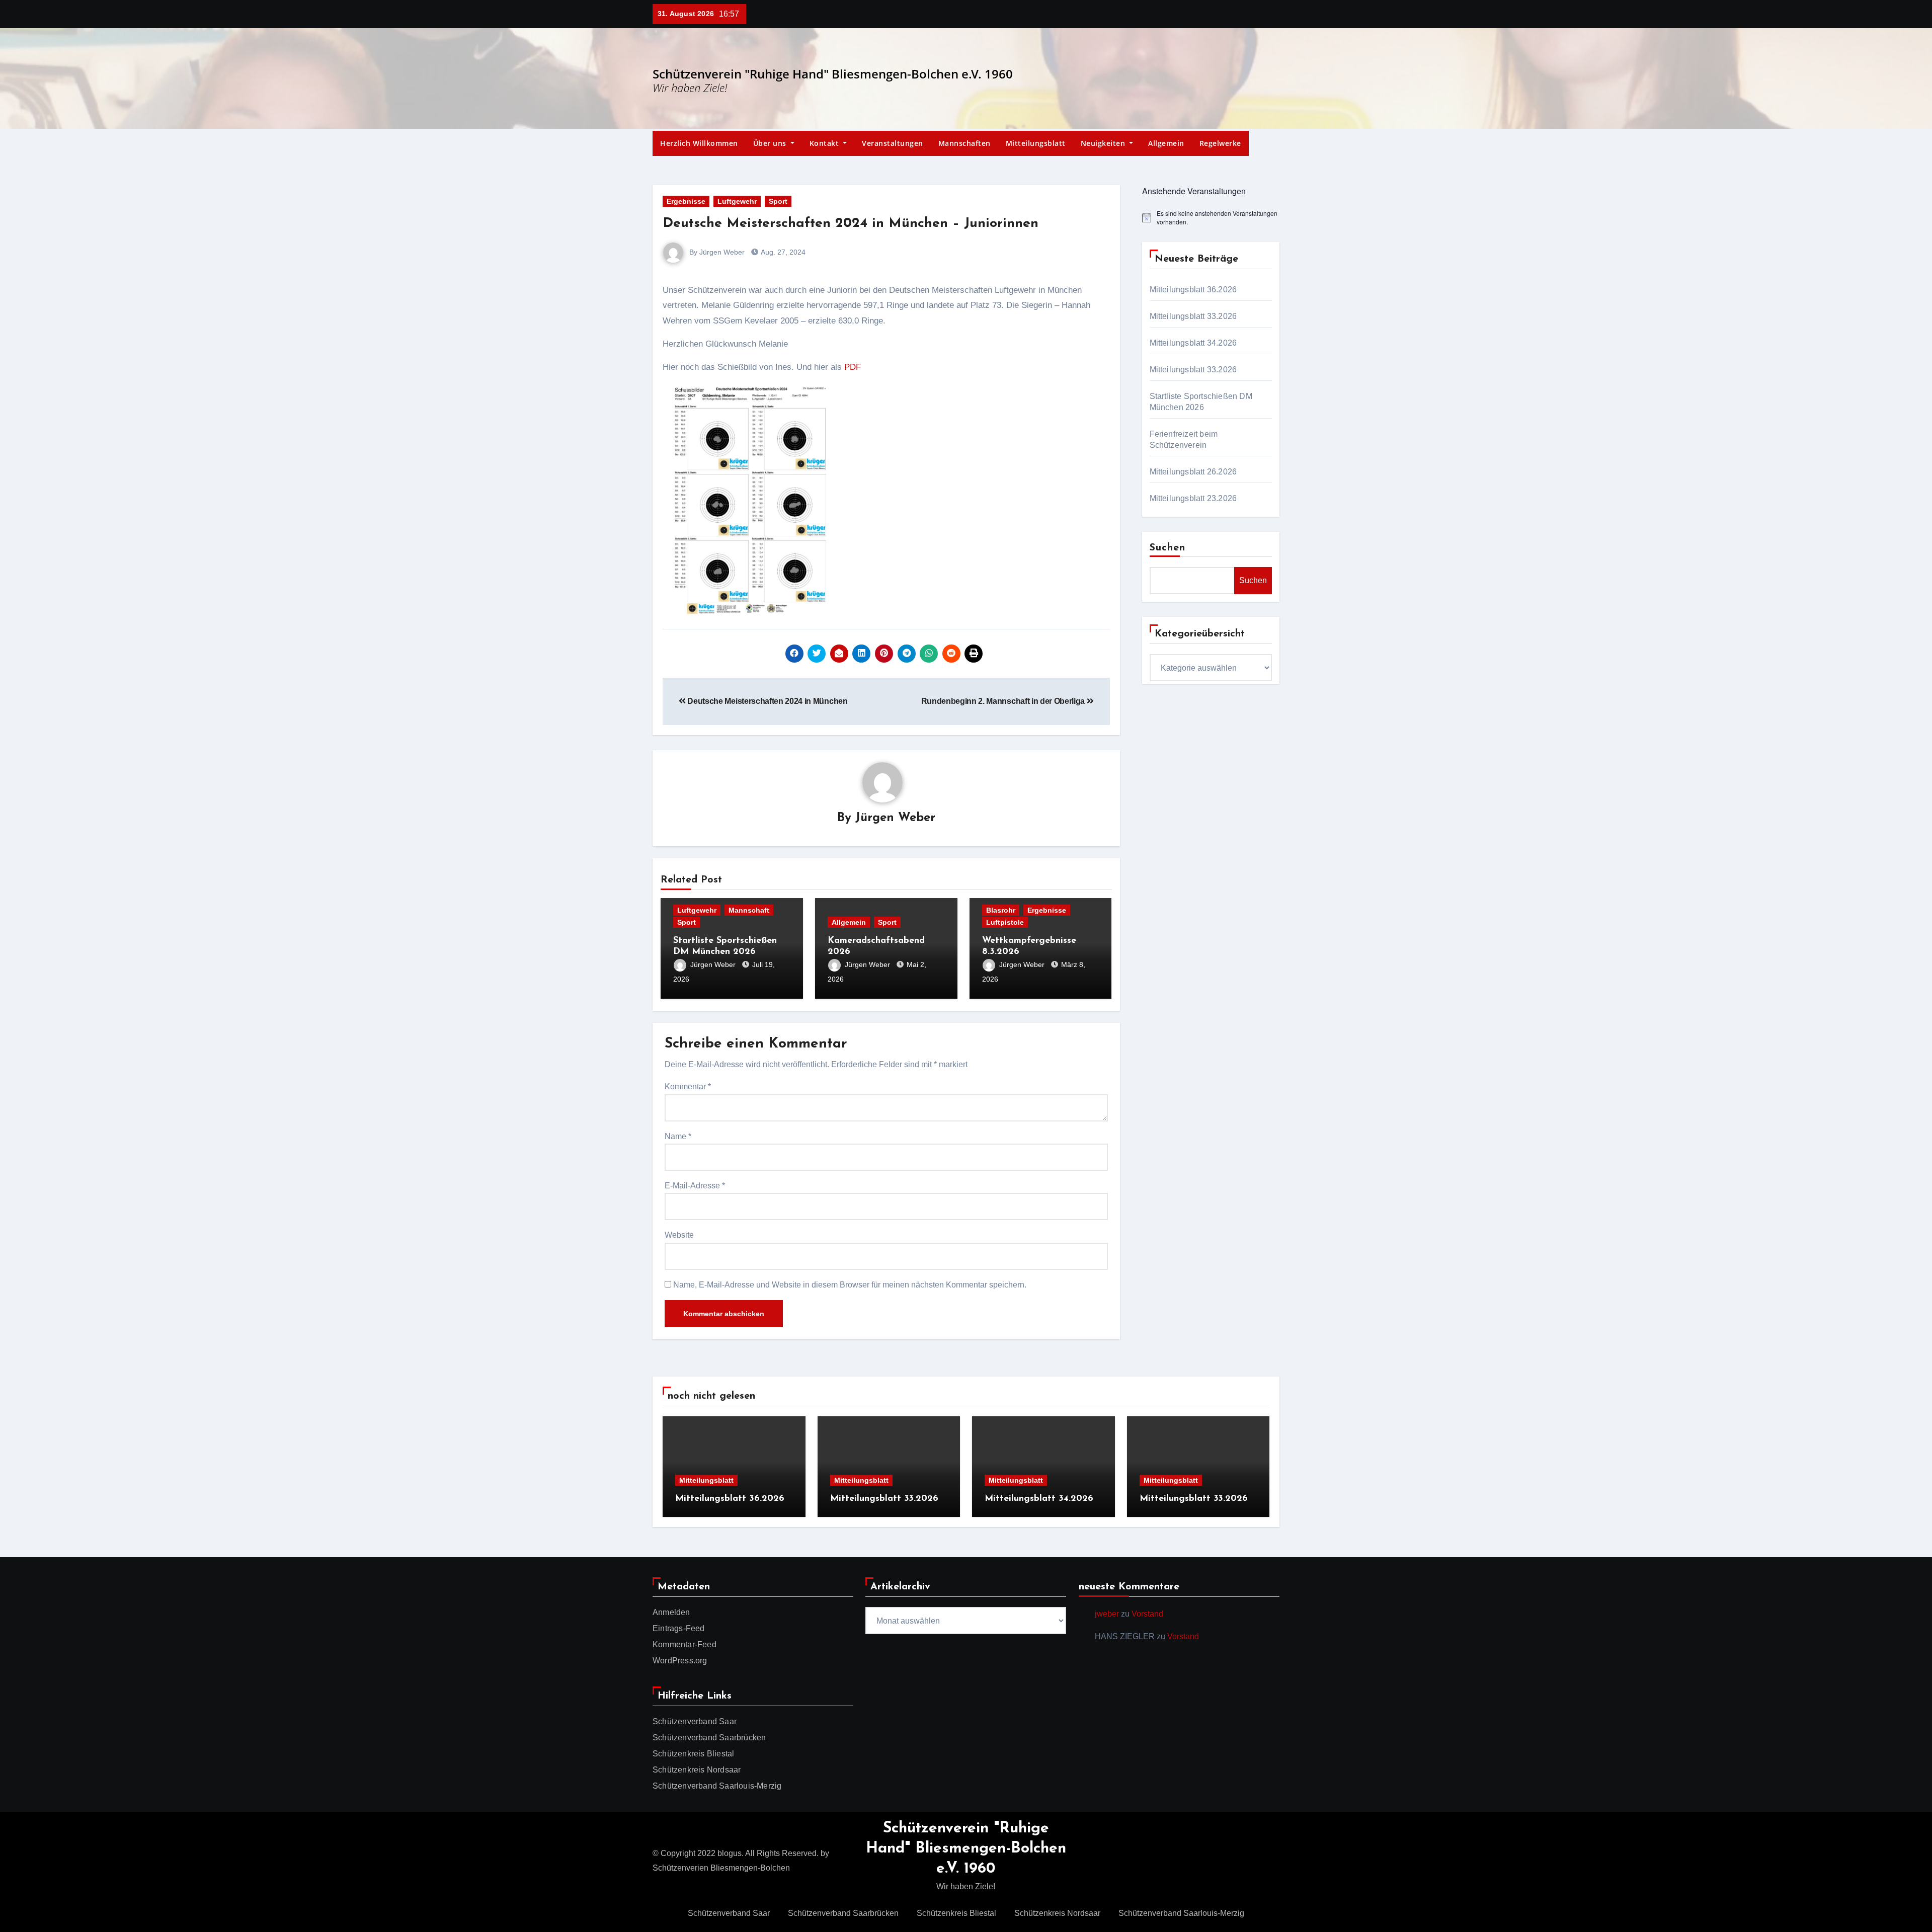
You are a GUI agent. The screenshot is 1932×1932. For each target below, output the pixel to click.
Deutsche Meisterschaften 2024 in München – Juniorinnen (851, 224)
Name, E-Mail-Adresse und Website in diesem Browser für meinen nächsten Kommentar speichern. (850, 1285)
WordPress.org (680, 1661)
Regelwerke (1220, 143)
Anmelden (671, 1612)
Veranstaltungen (893, 143)
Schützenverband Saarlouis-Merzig (717, 1786)
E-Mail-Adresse (695, 1186)
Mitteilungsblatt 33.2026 (1193, 316)
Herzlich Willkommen (699, 143)
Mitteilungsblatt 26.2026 (1193, 472)
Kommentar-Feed (685, 1644)
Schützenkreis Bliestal (693, 1754)
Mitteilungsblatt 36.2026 (1193, 290)
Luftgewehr (737, 201)
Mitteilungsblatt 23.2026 (1193, 498)
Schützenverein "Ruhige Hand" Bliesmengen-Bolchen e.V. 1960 (833, 74)
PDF (853, 367)
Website (679, 1235)
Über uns (771, 143)
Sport (778, 201)
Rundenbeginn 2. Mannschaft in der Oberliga (1004, 701)
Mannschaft (749, 910)
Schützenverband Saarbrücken (709, 1738)
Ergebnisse (686, 201)
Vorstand (1147, 1614)
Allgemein (1166, 143)
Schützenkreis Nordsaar (697, 1770)
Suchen (1168, 548)
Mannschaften (964, 143)
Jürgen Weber (895, 818)
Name (678, 1136)
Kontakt (825, 143)
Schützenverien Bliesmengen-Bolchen (721, 1868)
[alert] (1211, 218)
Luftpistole (1005, 922)
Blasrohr (1001, 910)
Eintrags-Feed (679, 1628)
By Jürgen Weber (716, 252)
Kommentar (688, 1086)
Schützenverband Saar (695, 1721)
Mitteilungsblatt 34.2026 (1193, 343)
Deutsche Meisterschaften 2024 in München (767, 701)
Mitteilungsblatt (1036, 143)
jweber (1107, 1614)
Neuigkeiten (1104, 143)
